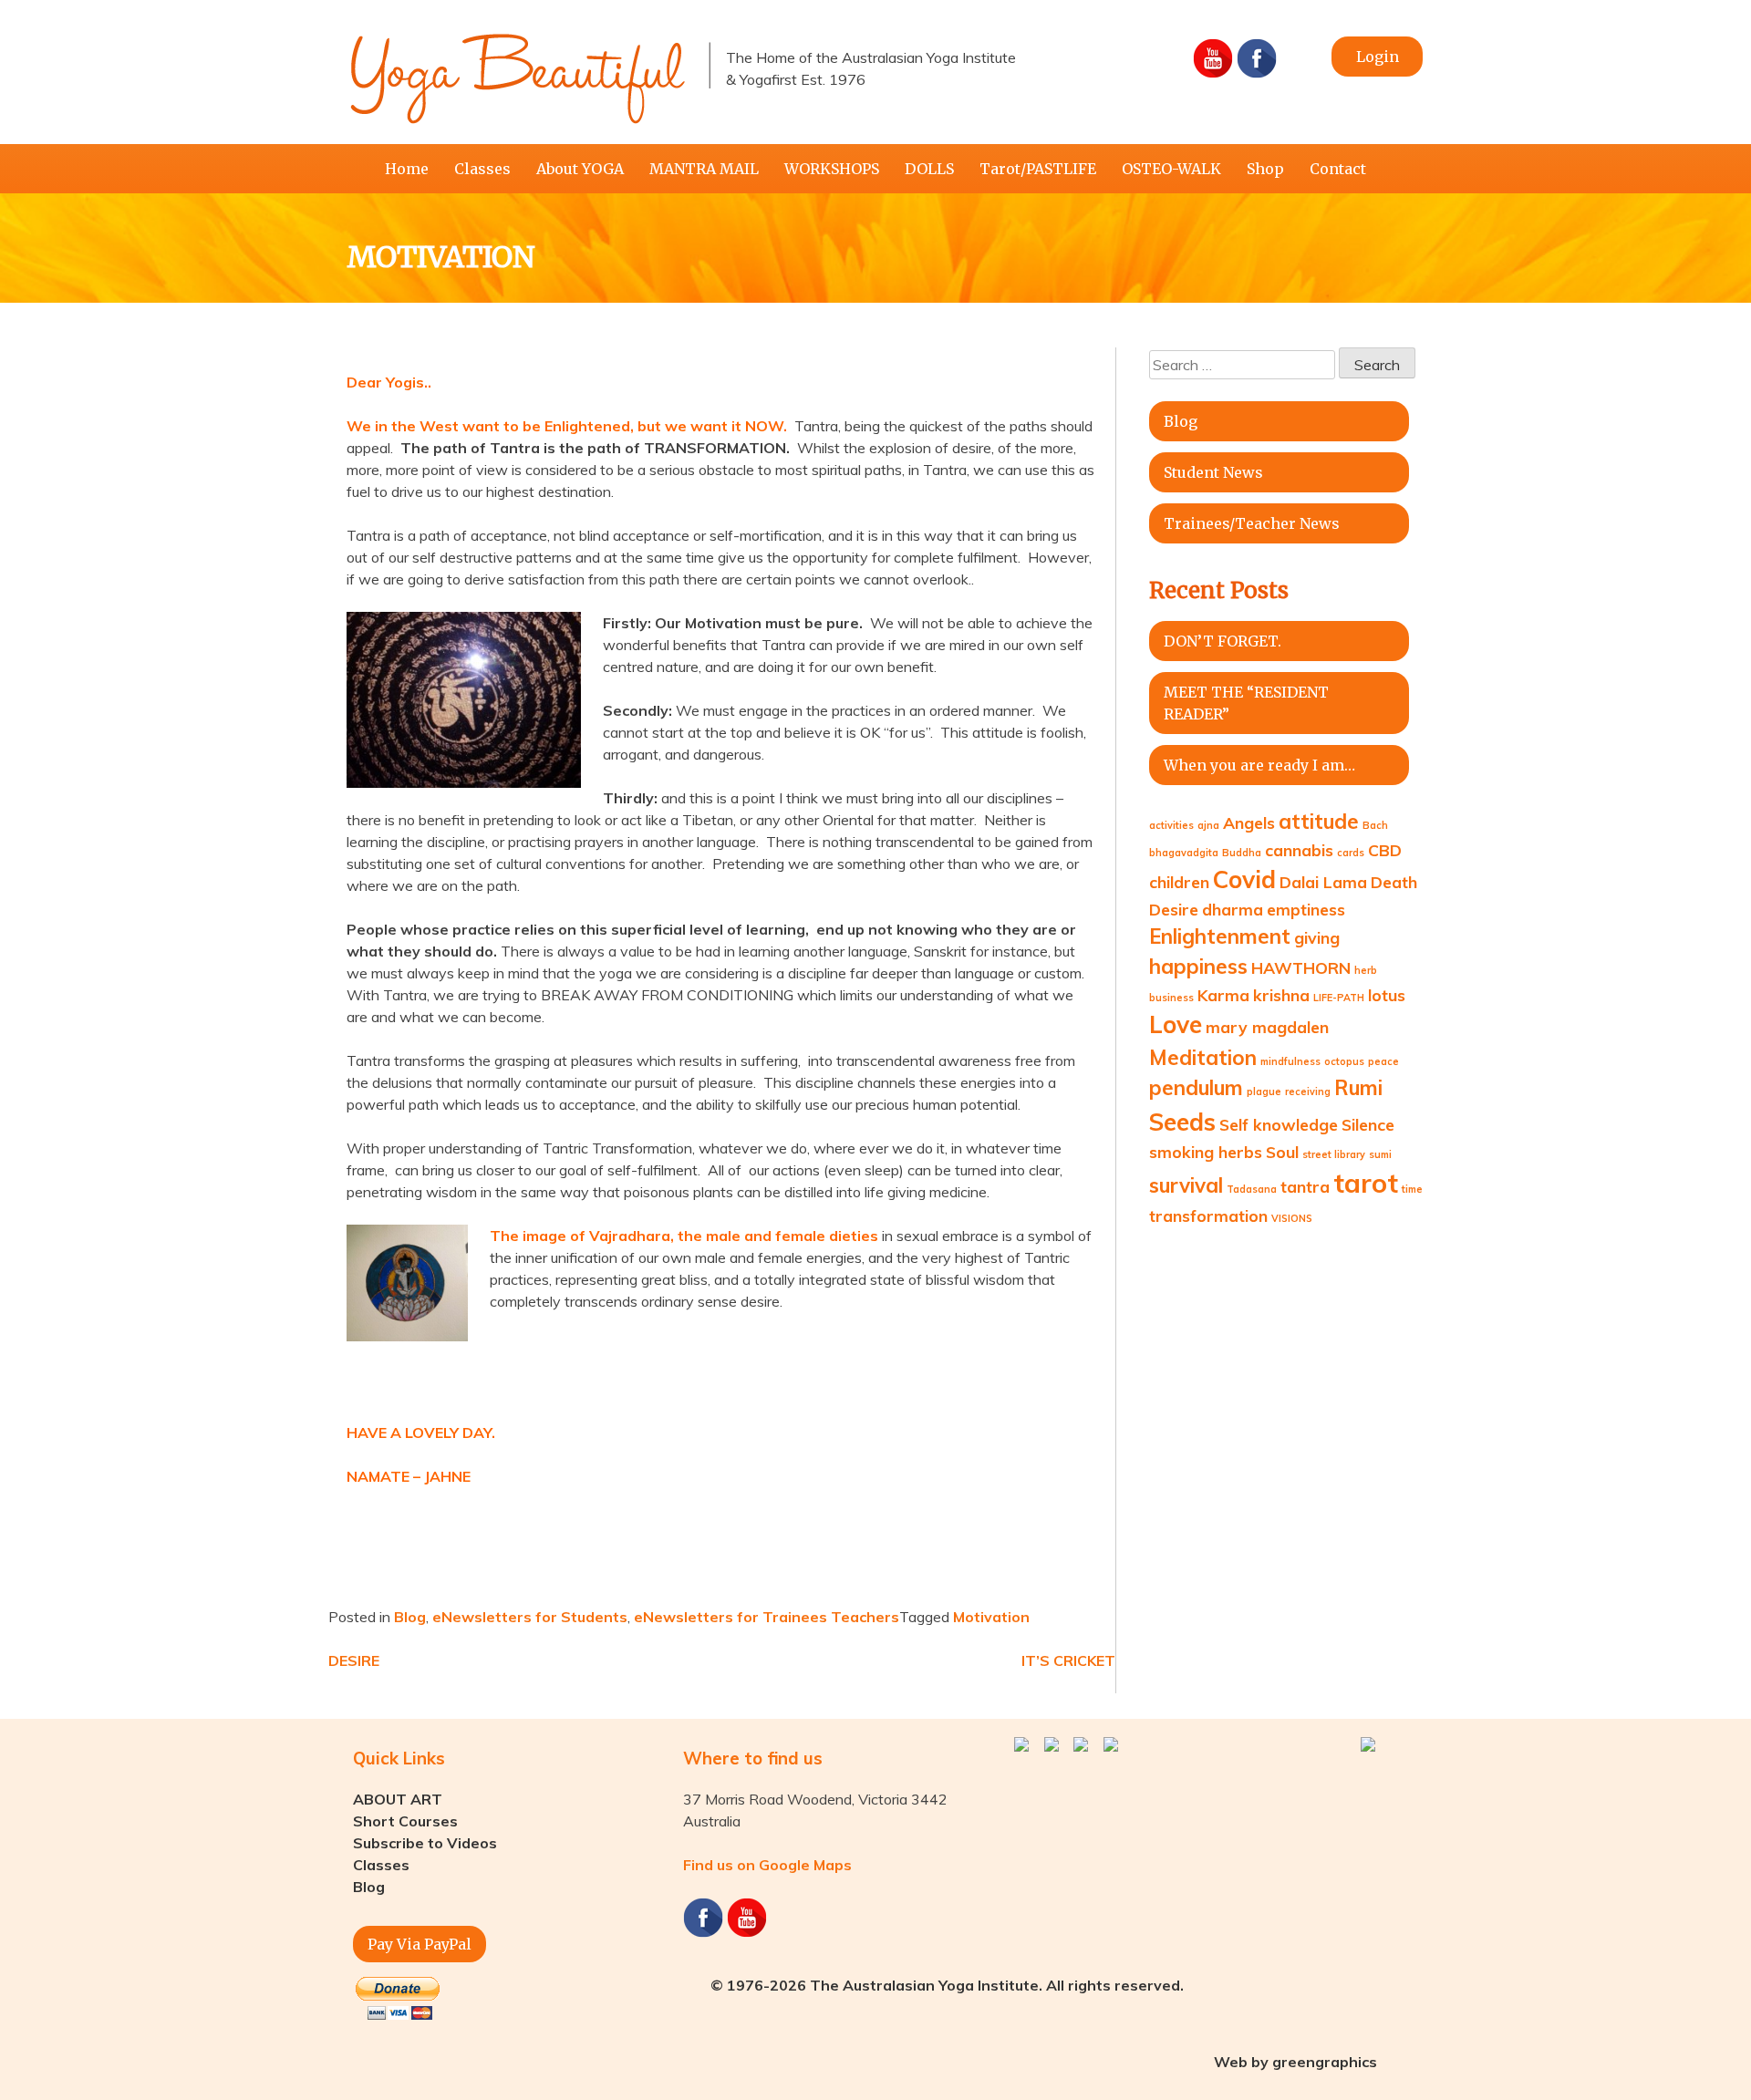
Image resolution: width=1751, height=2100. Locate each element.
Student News (1213, 472)
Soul (1282, 1152)
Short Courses (405, 1821)
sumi (1380, 1154)
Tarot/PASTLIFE (1038, 169)
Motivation (991, 1617)
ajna (1208, 825)
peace (1383, 1061)
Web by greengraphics (1295, 2062)
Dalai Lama (1323, 882)
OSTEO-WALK (1171, 169)
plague (1264, 1091)
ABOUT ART (398, 1799)
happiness (1198, 967)
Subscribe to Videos (425, 1843)
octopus (1344, 1061)
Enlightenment (1220, 936)
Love (1176, 1024)
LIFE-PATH (1339, 998)
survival (1186, 1185)
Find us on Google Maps (767, 1865)
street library (1334, 1154)
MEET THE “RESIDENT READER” (1246, 703)
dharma (1233, 909)
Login (1378, 57)
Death (1394, 882)
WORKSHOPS (832, 169)
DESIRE (354, 1660)
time (1412, 1189)
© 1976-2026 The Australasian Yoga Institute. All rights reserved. (947, 1985)
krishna (1281, 995)
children (1179, 882)
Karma (1223, 995)
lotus (1387, 995)
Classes (482, 169)
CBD (1385, 850)
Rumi (1358, 1088)
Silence (1368, 1124)
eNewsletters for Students (530, 1617)
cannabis (1299, 850)
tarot (1366, 1183)
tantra (1305, 1186)
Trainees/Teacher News (1252, 523)
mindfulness (1290, 1061)
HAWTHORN (1301, 967)
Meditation (1203, 1058)
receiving (1308, 1091)
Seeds (1182, 1122)
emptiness (1306, 909)
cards (1351, 853)
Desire (1174, 909)
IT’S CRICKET (1068, 1660)
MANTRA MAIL (704, 169)
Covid (1244, 879)
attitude (1319, 822)
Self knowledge (1279, 1124)
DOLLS (929, 169)
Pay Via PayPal (420, 1944)
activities (1171, 825)
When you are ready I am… (1259, 765)
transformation (1208, 1216)
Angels (1249, 822)
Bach (1375, 825)
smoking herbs (1206, 1152)
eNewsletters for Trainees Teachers (767, 1617)
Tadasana (1252, 1189)
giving (1317, 937)
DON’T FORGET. (1223, 641)
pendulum (1196, 1088)
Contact (1338, 169)
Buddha (1242, 853)
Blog (410, 1617)
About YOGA (580, 169)
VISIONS (1292, 1218)
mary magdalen (1267, 1027)
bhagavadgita (1184, 853)
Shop (1265, 169)
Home (407, 169)
